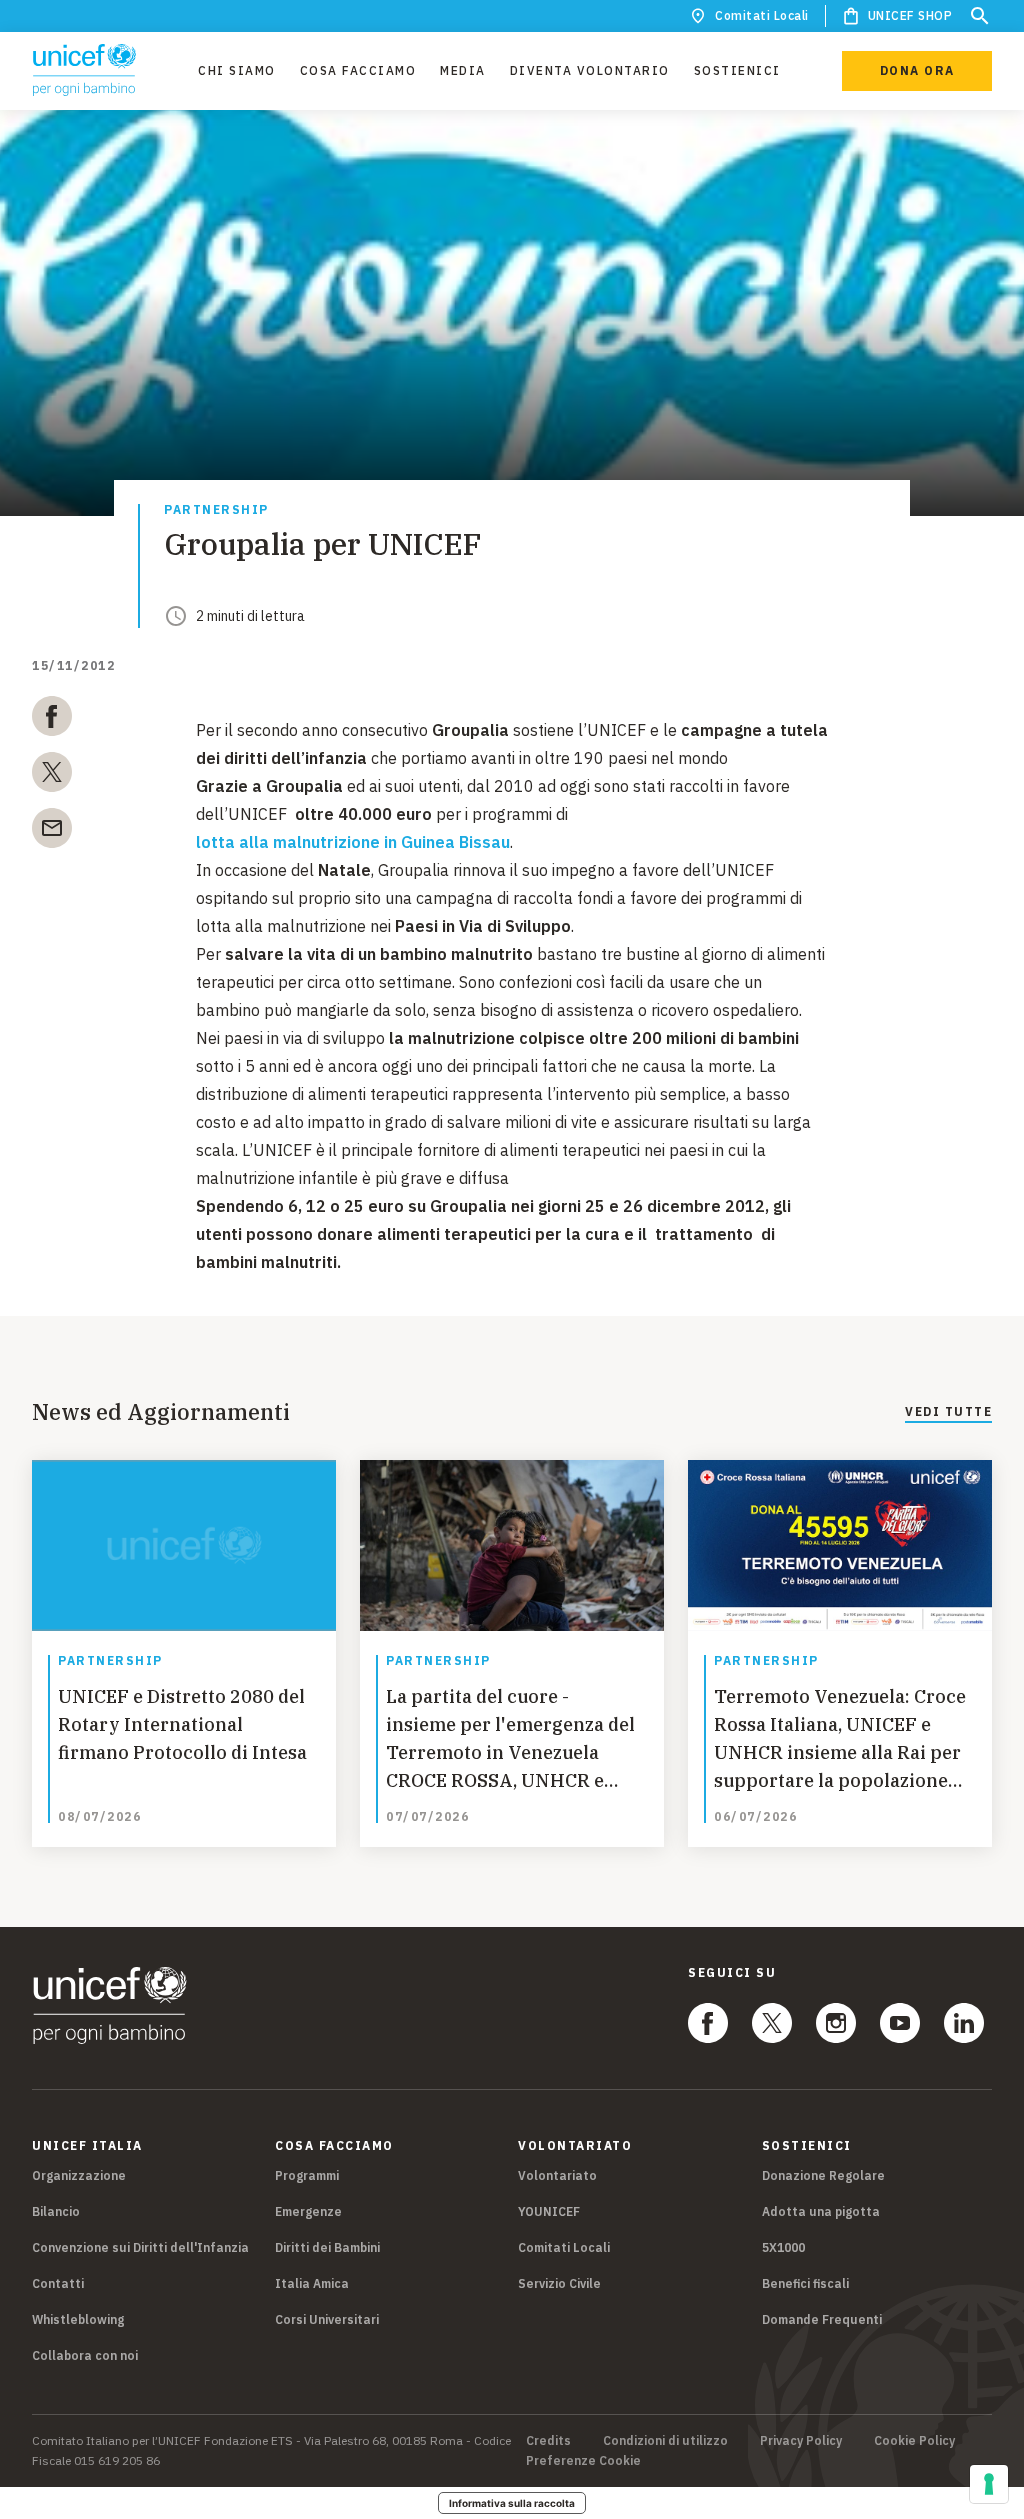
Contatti (58, 2283)
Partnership (216, 510)
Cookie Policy (914, 2441)
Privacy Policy (801, 2441)
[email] (52, 832)
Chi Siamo (237, 70)
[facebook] (52, 720)
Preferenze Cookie (583, 2461)
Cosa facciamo (358, 70)
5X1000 (783, 2247)
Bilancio (56, 2211)
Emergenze (308, 2211)
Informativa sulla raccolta (512, 2503)
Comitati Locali (762, 15)
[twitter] (52, 776)
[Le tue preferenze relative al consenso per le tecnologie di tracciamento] (989, 2484)
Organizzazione (79, 2175)
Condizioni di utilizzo (665, 2441)
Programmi (307, 2175)
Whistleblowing (78, 2319)
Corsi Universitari (327, 2319)
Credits (548, 2441)
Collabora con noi (85, 2355)
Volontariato (557, 2175)
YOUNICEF (549, 2211)
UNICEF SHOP (910, 15)
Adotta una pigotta (821, 2211)
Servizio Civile (559, 2283)
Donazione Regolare (823, 2175)
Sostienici (737, 70)
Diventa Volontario (590, 70)
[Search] (980, 16)
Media (463, 70)
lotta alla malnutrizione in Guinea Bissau (353, 842)
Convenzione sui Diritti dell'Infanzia (140, 2247)
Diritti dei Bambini (327, 2247)
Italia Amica (312, 2283)
